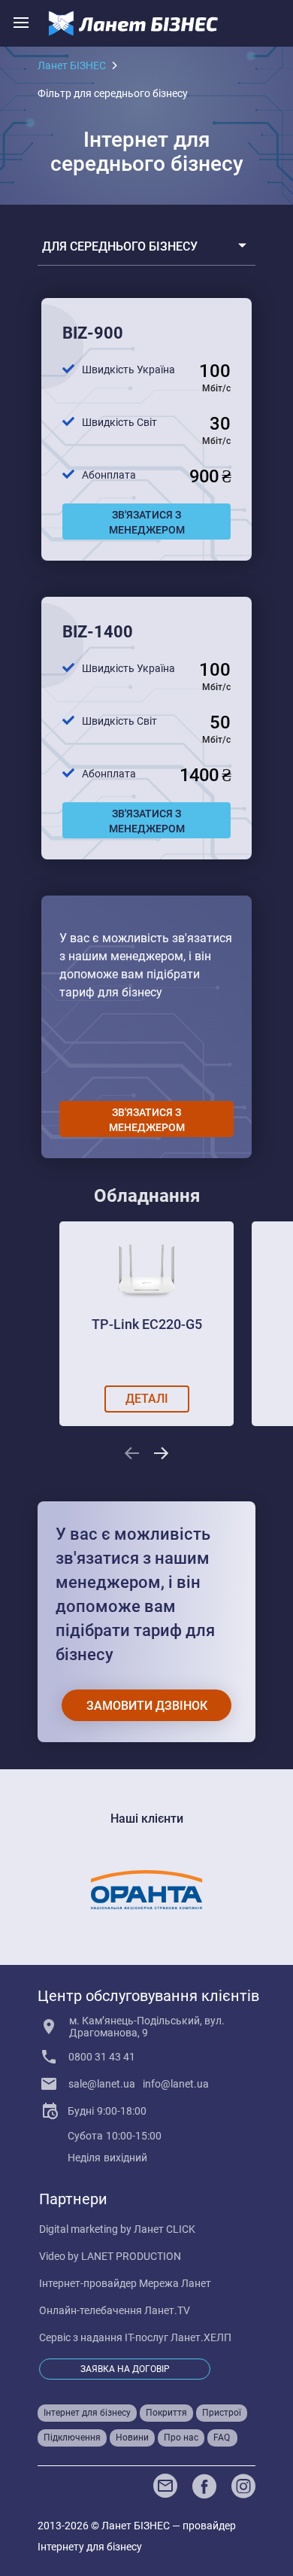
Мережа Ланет (175, 2283)
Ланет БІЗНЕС (72, 65)
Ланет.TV (167, 2310)
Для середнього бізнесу (120, 246)
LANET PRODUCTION (131, 2256)
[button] (131, 1453)
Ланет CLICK (165, 2229)
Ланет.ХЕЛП (201, 2337)
